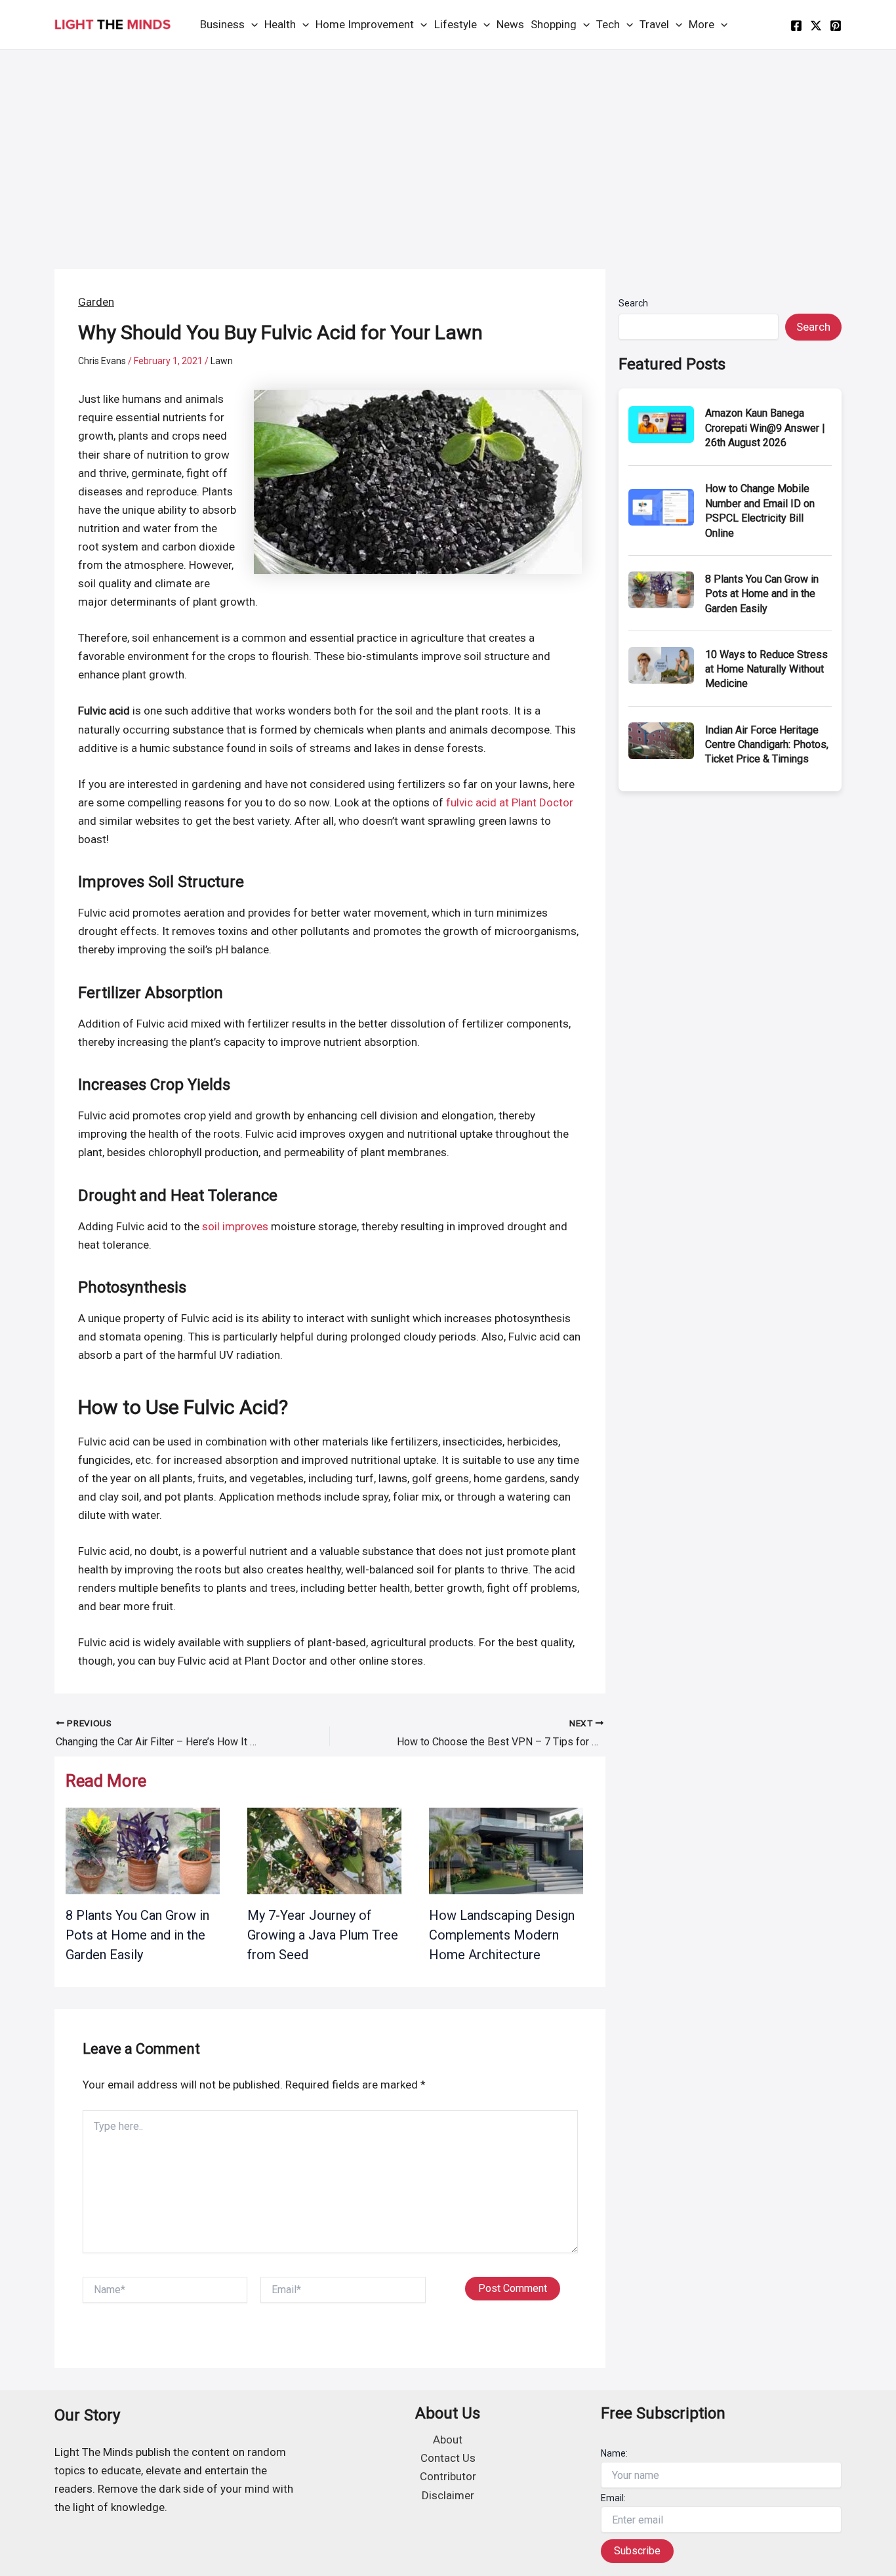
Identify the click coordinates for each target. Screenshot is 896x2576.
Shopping (554, 24)
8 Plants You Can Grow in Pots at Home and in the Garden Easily (137, 1935)
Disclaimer (448, 2495)
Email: (613, 2498)
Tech (608, 24)
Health (280, 24)
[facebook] (796, 26)
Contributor (448, 2476)
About (448, 2440)
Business (222, 24)
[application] (251, 25)
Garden (96, 302)
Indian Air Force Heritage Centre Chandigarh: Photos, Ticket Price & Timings (767, 745)
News (510, 24)
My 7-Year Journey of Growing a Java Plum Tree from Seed (323, 1935)
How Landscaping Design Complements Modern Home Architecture (502, 1935)
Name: (614, 2453)
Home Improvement (365, 24)
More (702, 24)
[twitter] (816, 26)
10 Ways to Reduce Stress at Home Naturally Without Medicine (766, 669)
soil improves (235, 1226)
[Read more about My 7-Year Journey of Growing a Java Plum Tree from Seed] (324, 1850)
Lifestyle (456, 24)
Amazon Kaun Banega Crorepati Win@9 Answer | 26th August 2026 (765, 428)
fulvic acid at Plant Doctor (510, 802)
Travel (654, 24)
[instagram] (836, 26)
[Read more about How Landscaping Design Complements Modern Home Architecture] (506, 1850)
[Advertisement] (448, 148)
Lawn (222, 361)
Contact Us (448, 2458)
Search (633, 303)
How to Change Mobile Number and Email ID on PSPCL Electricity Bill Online (760, 510)
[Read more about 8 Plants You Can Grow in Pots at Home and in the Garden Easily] (143, 1850)
